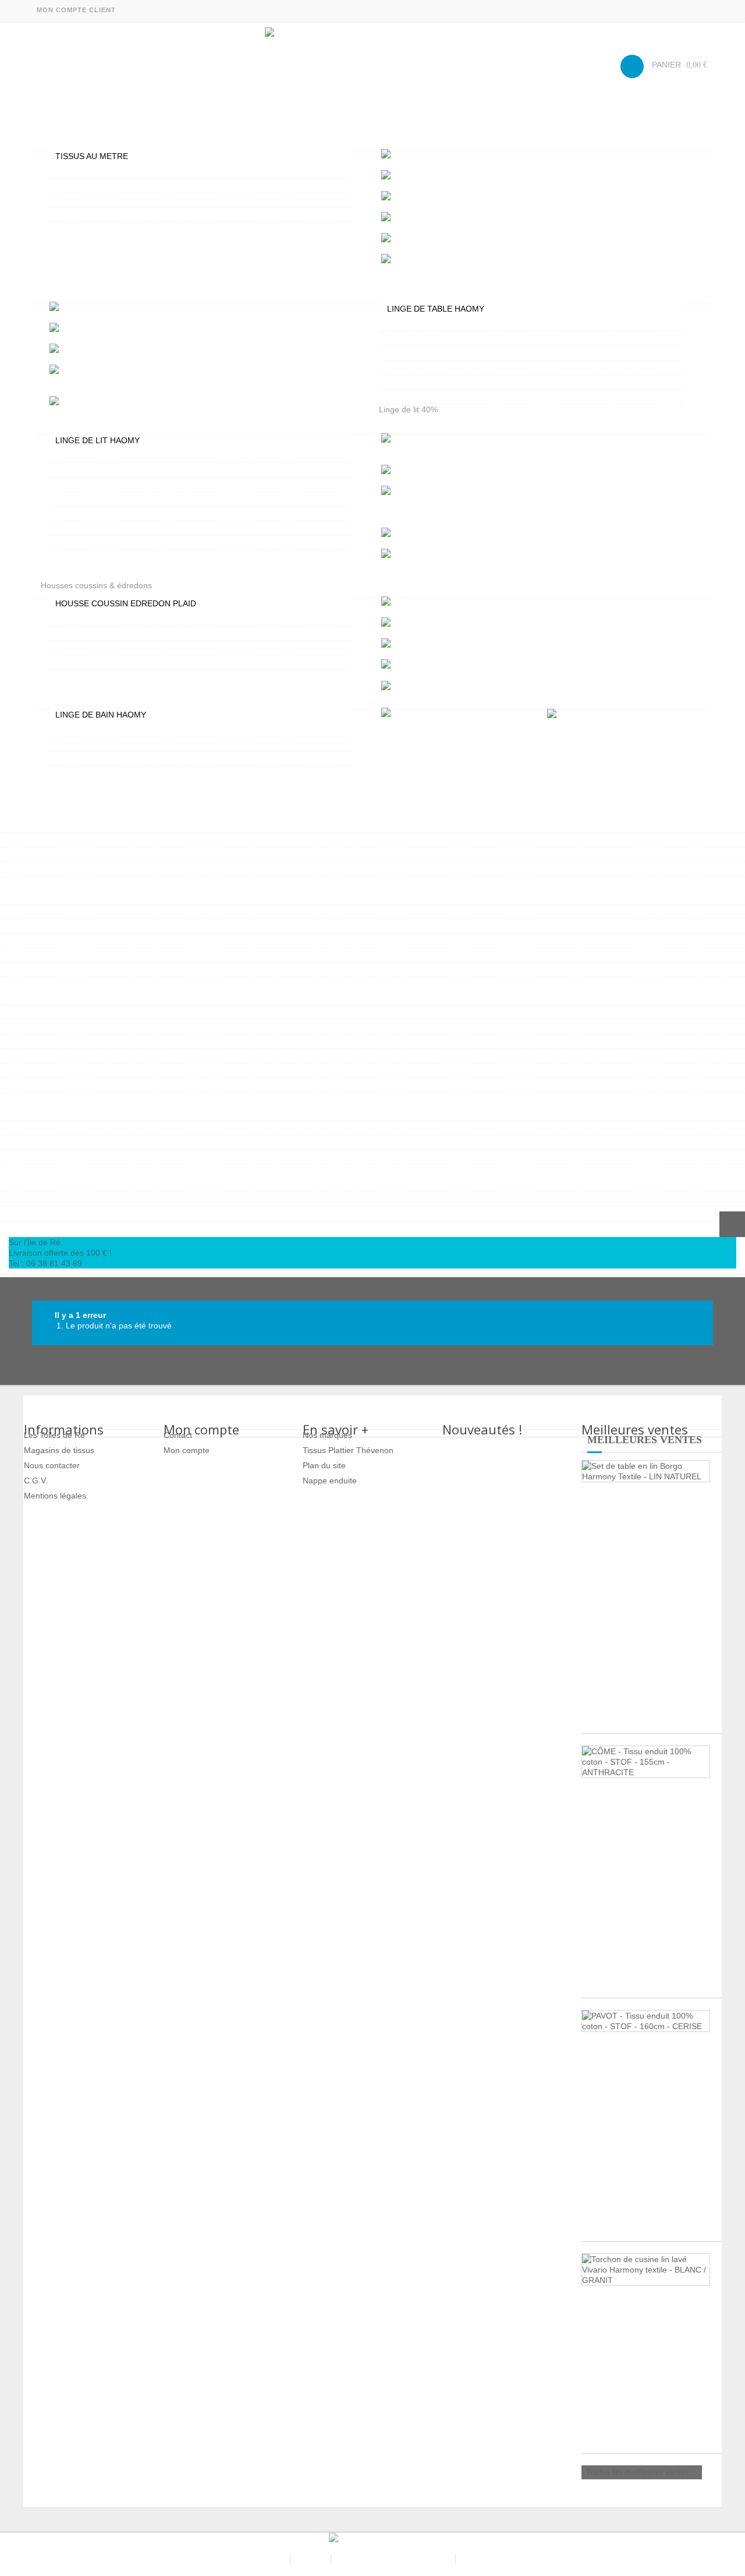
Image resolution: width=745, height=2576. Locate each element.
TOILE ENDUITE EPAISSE (103, 200)
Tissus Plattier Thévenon (348, 1450)
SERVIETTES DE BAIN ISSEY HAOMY (125, 730)
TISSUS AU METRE (92, 156)
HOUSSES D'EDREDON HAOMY (115, 619)
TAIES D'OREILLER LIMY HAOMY (117, 470)
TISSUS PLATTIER (89, 215)
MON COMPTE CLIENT (76, 10)
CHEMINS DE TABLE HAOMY (441, 397)
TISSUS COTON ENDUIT (101, 171)
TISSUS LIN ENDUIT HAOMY (109, 186)
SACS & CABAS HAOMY (51, 1227)
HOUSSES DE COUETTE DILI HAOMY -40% (136, 499)
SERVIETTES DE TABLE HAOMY (447, 338)
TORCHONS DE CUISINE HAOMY (449, 382)
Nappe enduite (330, 1480)
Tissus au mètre (70, 138)
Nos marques (327, 1435)
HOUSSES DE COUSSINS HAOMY (118, 633)
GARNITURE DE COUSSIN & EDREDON (129, 648)
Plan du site (324, 1465)
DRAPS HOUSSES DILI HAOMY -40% (124, 514)
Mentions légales (55, 1496)
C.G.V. (36, 1480)
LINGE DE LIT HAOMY (97, 440)
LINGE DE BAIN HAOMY (101, 715)
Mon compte (187, 1450)
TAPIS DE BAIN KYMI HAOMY (110, 759)
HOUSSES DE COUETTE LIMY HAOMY (128, 455)
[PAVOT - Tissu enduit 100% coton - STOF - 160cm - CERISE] (646, 2021)
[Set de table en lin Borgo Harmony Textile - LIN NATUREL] (646, 1471)
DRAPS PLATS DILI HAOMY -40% (117, 543)
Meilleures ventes (645, 1440)
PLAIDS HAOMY (84, 662)
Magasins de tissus (59, 1450)
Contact (178, 1435)
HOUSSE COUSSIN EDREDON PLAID (126, 603)
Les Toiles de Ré (54, 1435)
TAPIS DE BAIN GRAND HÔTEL (113, 744)
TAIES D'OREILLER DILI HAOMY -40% (126, 528)
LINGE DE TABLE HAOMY (436, 309)
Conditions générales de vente (394, 2559)
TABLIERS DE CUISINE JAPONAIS (450, 368)
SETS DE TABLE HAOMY (433, 353)
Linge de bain (66, 697)
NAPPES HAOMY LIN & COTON (445, 324)
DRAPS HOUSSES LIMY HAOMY (115, 485)
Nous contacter (52, 1465)
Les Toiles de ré (256, 2559)
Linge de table (67, 291)
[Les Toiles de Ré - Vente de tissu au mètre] (372, 63)
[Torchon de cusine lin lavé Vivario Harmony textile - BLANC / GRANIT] (646, 2270)
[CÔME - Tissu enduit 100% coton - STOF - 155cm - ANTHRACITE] (646, 1762)
